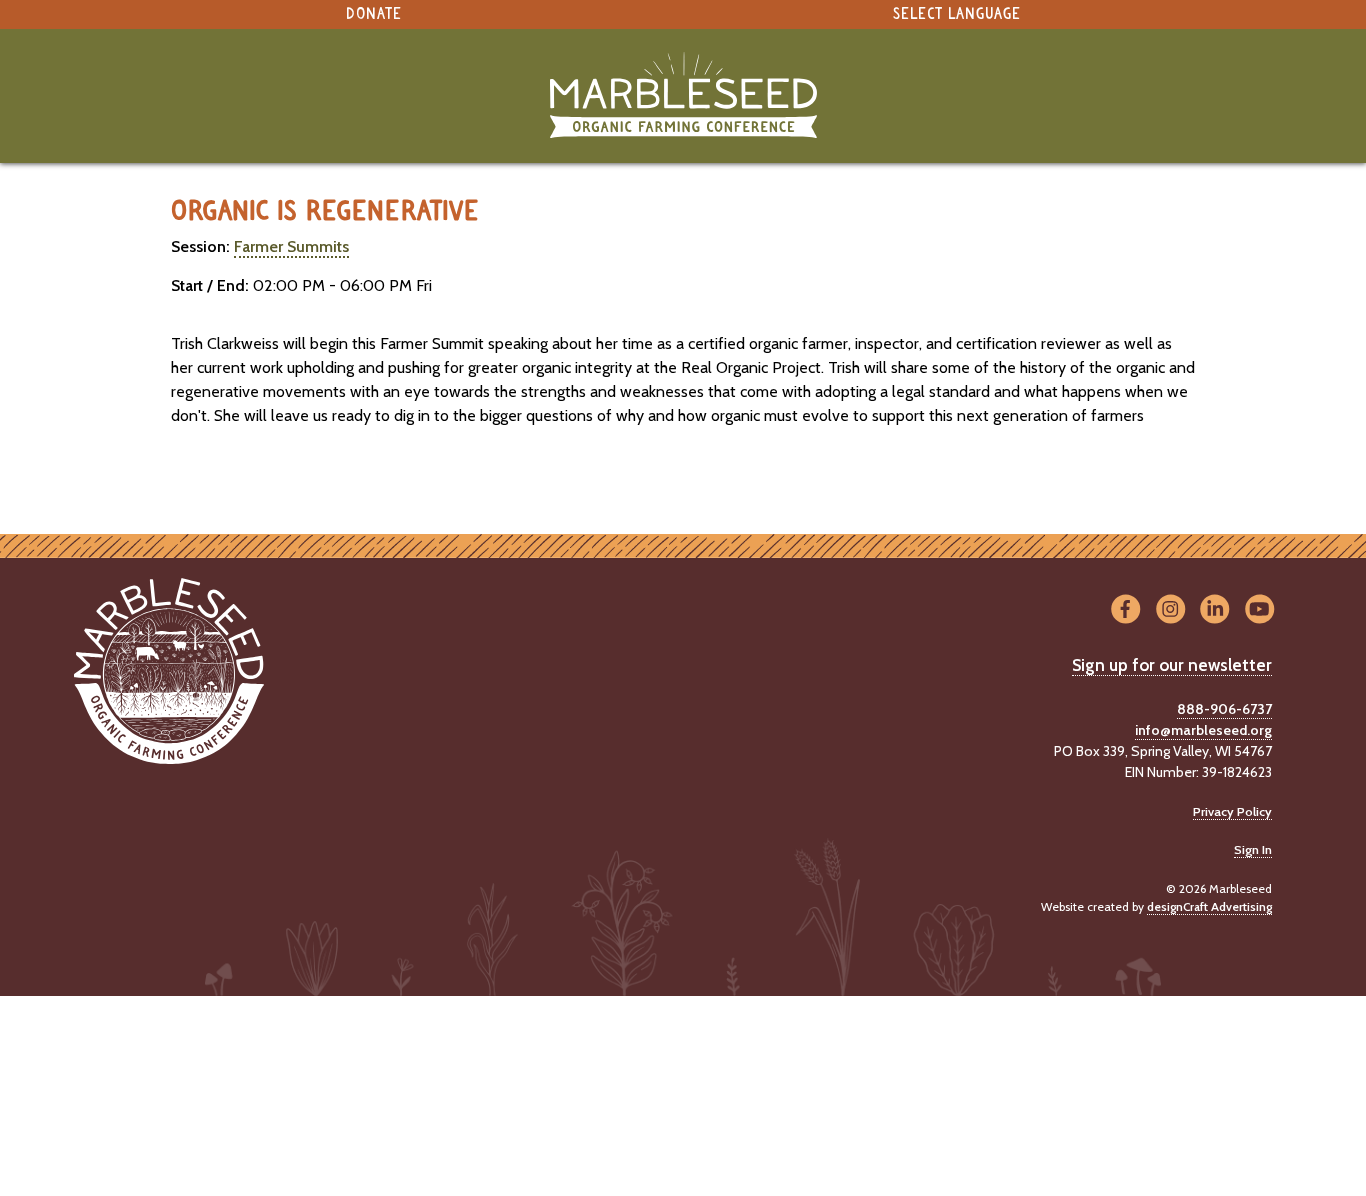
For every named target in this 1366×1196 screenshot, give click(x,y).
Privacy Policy (1232, 811)
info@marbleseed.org (1203, 730)
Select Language (957, 14)
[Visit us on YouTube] (1259, 610)
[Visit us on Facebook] (1125, 610)
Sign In (1253, 849)
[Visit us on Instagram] (1170, 610)
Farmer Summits (291, 246)
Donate (374, 14)
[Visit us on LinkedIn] (1215, 610)
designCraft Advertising (1209, 906)
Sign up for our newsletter (1172, 665)
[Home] (683, 95)
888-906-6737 (1224, 709)
